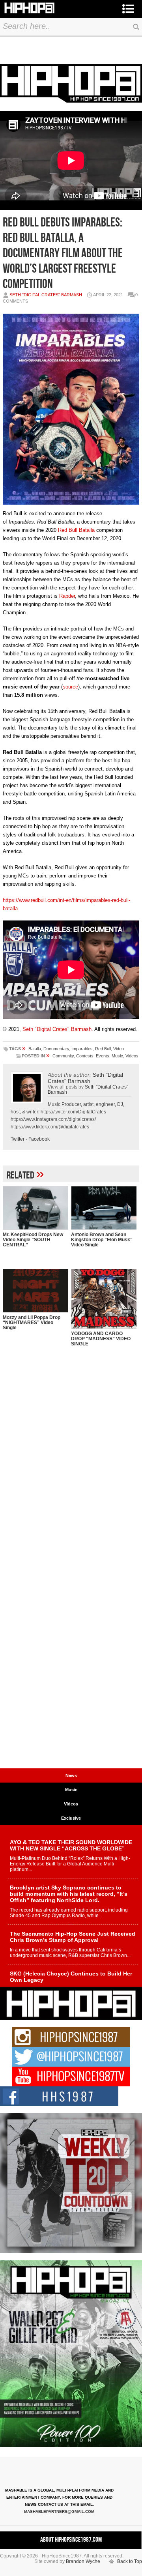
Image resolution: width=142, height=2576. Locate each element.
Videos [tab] (71, 1804)
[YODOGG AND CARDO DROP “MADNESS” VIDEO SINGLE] (104, 1299)
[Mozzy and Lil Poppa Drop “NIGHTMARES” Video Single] (35, 1291)
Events (103, 1056)
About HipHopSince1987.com (71, 2540)
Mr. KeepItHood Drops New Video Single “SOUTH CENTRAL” (33, 1240)
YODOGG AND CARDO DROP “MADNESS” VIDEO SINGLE (101, 1339)
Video (119, 1049)
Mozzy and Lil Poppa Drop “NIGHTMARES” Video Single (32, 1323)
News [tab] (71, 1775)
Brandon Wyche (83, 2561)
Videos (132, 1056)
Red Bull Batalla (76, 530)
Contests (85, 1056)
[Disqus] (71, 1460)
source (70, 687)
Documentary (56, 1049)
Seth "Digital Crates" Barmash (46, 295)
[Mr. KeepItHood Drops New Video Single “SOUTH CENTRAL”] (35, 1208)
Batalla (35, 1049)
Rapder (66, 596)
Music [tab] (71, 1790)
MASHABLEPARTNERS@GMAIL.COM (59, 2511)
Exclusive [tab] (71, 1818)
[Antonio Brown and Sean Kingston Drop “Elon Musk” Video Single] (104, 1208)
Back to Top (130, 2561)
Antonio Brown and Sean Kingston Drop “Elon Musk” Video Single (102, 1240)
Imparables (82, 1049)
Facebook (39, 1139)
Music (117, 1056)
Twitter (18, 1139)
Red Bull (103, 1049)
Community (63, 1056)
